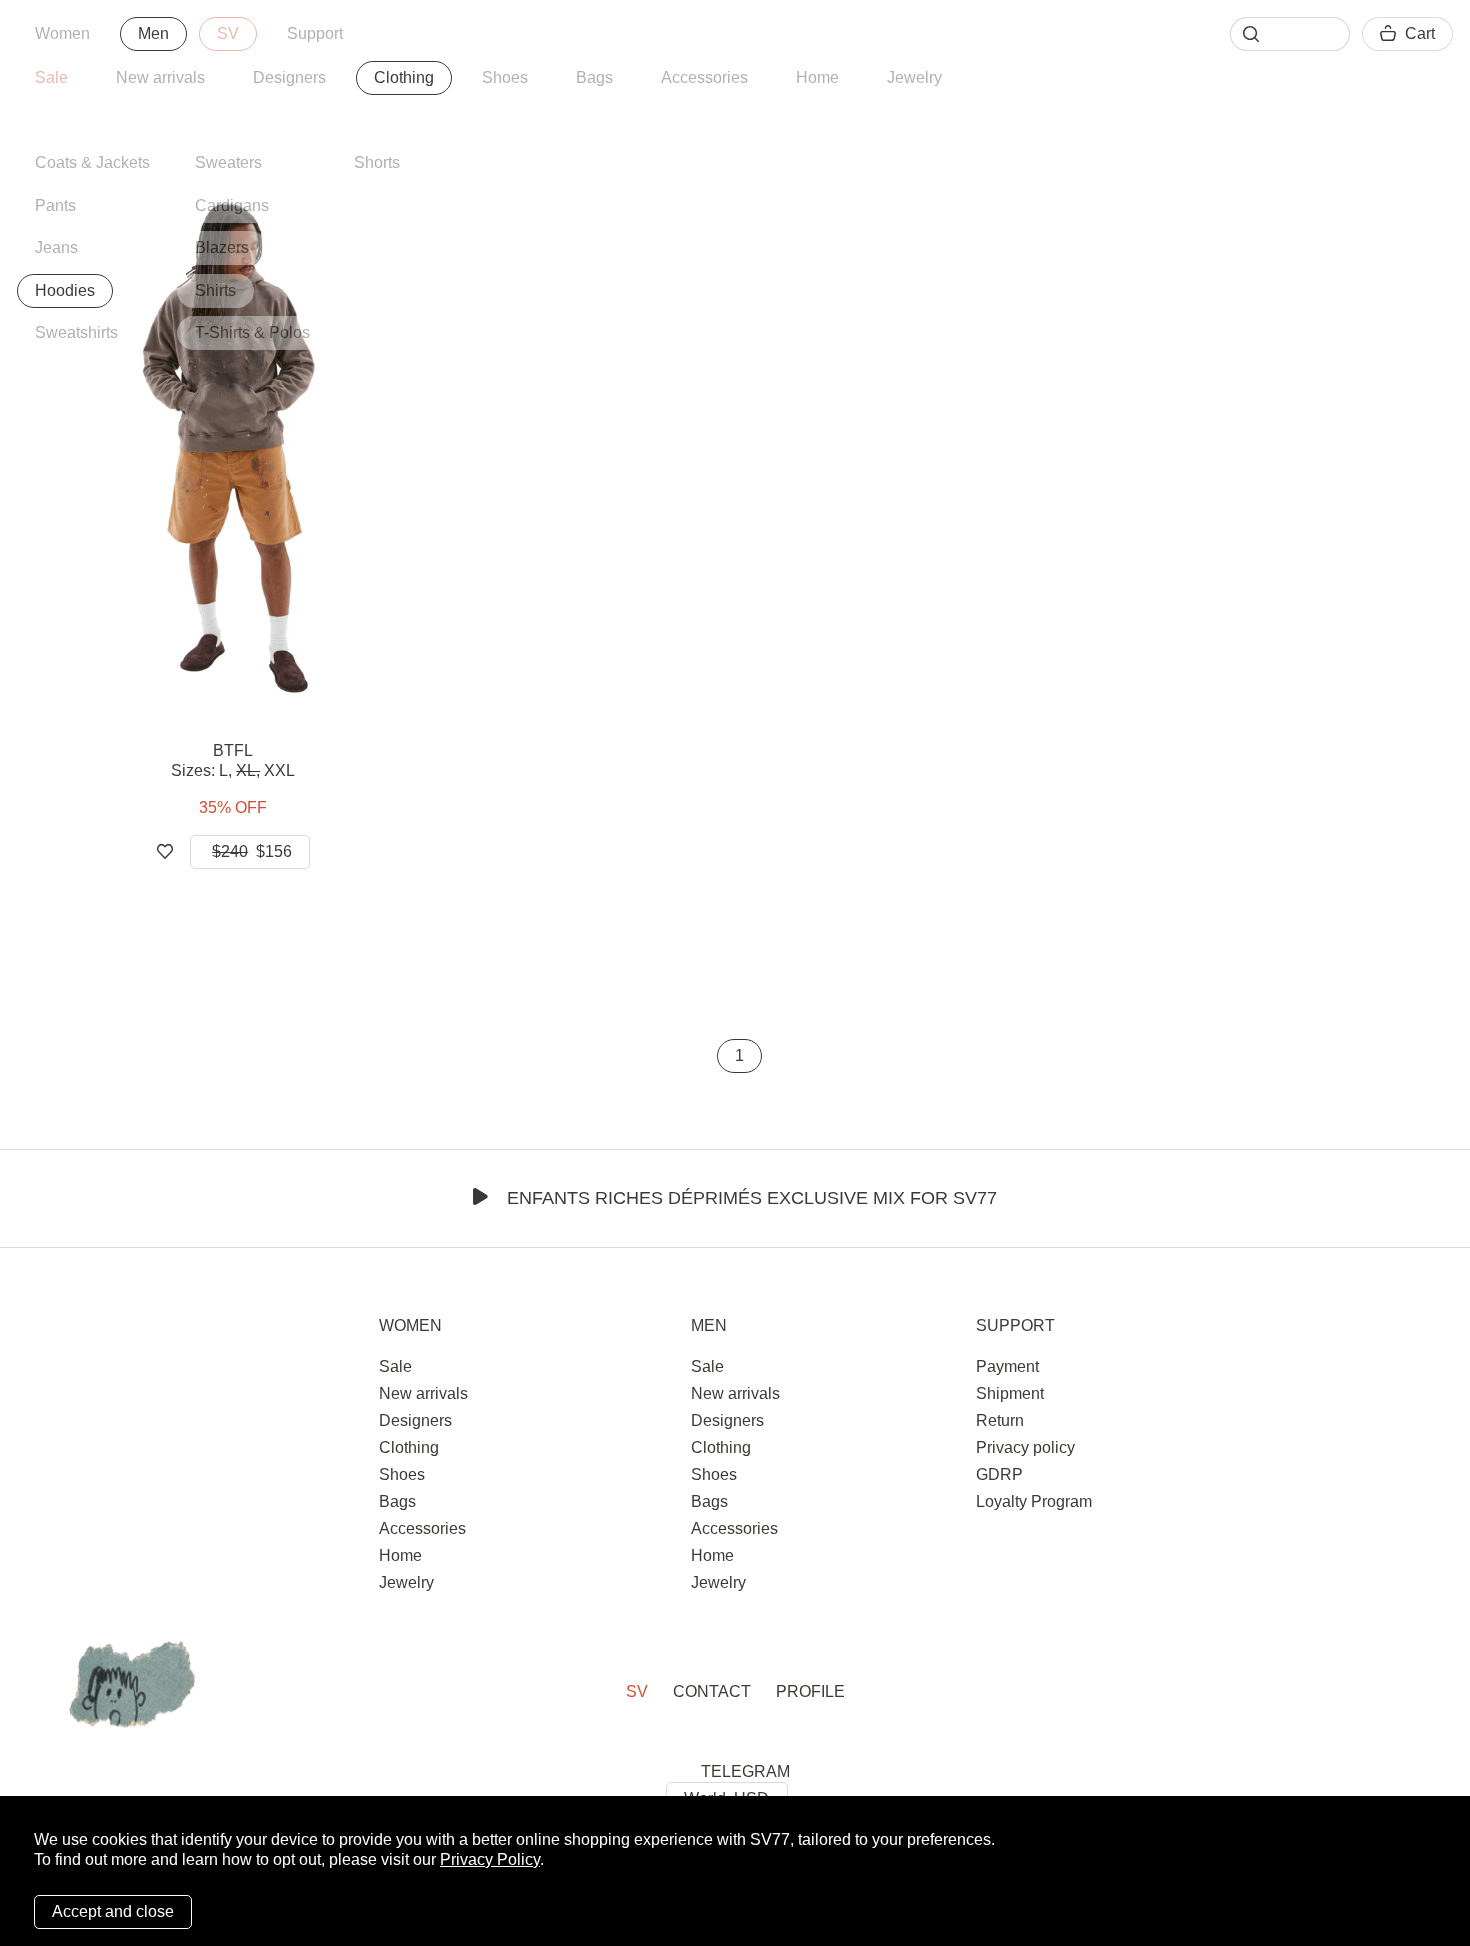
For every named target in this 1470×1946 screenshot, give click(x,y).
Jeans (56, 247)
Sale (51, 77)
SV (228, 33)
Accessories (704, 77)
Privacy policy (1025, 1447)
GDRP (999, 1474)
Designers (289, 77)
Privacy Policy (490, 1859)
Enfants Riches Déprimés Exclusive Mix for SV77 (752, 1198)
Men (153, 33)
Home (817, 77)
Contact (712, 1691)
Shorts (377, 162)
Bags (594, 77)
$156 (252, 851)
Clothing (404, 77)
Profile (810, 1691)
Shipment (1010, 1393)
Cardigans (232, 205)
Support (315, 33)
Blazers (222, 247)
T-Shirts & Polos (252, 332)
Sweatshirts (76, 332)
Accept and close (113, 1911)
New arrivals (160, 77)
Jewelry (914, 77)
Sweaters (228, 162)
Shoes (505, 77)
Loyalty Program (1034, 1501)
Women (62, 33)
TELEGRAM (745, 1771)
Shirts (215, 290)
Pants (55, 205)
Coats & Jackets (92, 162)
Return (1000, 1420)
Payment (1007, 1366)
